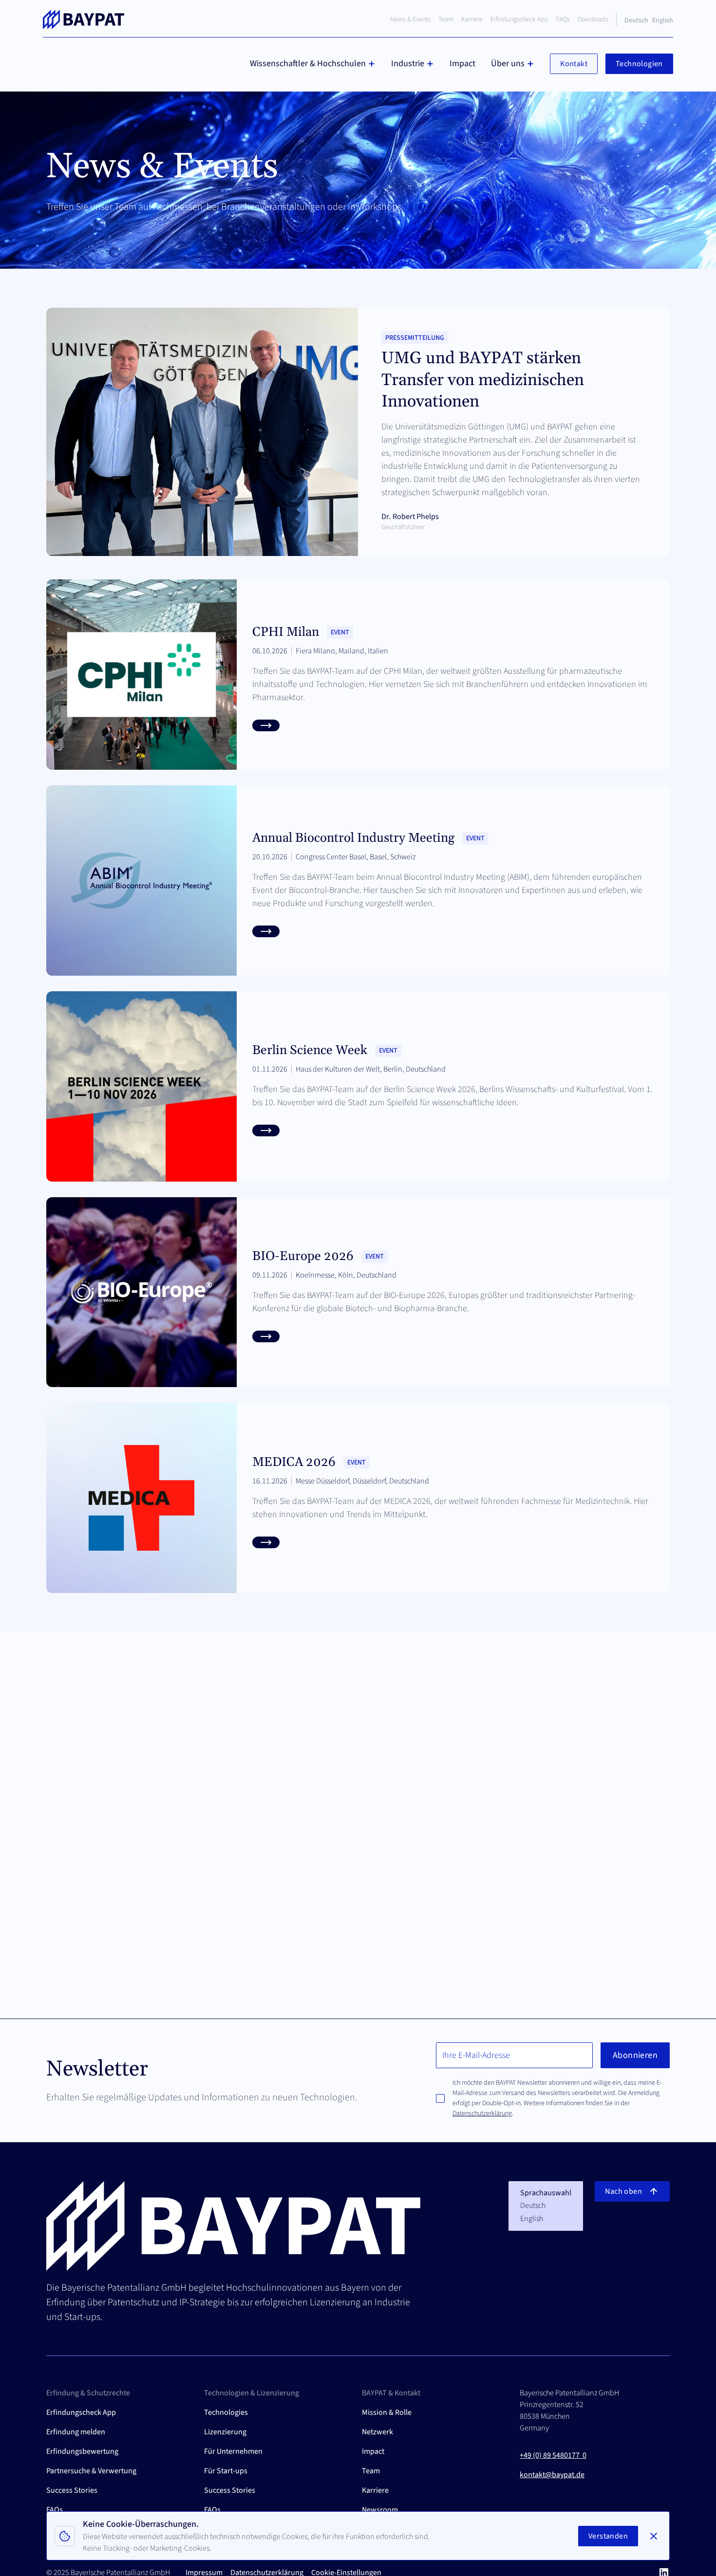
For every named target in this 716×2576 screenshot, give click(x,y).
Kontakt (574, 64)
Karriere (472, 19)
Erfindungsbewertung (82, 2451)
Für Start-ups (226, 2471)
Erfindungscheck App (519, 19)
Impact (462, 64)
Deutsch (636, 20)
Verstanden (608, 2536)
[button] (313, 64)
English (663, 20)
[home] (84, 19)
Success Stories (72, 2490)
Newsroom (380, 2510)
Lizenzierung (225, 2432)
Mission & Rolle (387, 2412)
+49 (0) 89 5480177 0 (553, 2455)
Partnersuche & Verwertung (91, 2471)
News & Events (410, 19)
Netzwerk (377, 2432)
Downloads (593, 19)
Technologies (226, 2412)
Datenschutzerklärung (482, 2113)
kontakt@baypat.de (552, 2475)
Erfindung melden (76, 2432)
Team (446, 19)
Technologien (639, 64)
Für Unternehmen (233, 2451)
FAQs (563, 19)
